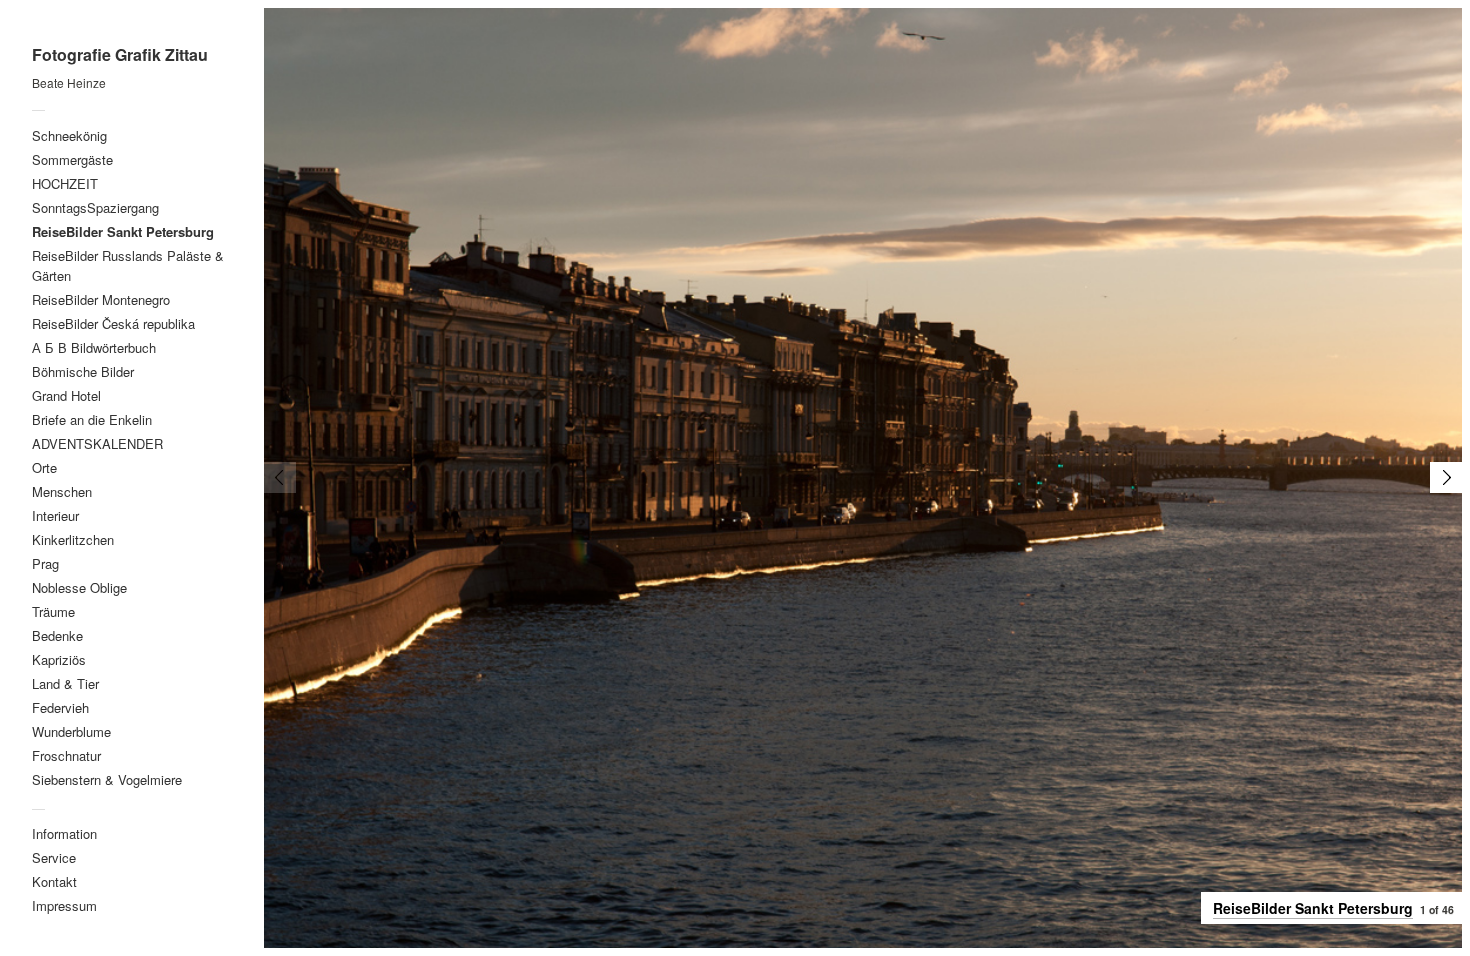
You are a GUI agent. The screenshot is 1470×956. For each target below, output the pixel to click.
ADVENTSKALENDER (97, 443)
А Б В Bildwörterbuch (94, 347)
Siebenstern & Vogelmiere (107, 779)
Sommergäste (72, 159)
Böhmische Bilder (83, 371)
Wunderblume (71, 731)
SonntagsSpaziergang (95, 207)
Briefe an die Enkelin (92, 419)
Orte (44, 467)
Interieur (55, 515)
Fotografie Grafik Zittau (120, 55)
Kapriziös (59, 659)
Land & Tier (65, 683)
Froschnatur (66, 755)
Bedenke (57, 635)
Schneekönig (69, 135)
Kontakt (54, 881)
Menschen (62, 491)
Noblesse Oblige (79, 587)
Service (54, 857)
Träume (53, 611)
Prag (45, 563)
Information (64, 833)
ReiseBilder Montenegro (101, 299)
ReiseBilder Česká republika (113, 323)
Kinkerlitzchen (73, 539)
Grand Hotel (66, 395)
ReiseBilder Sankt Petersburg (123, 231)
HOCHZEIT (65, 183)
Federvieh (60, 707)
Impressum (64, 905)
